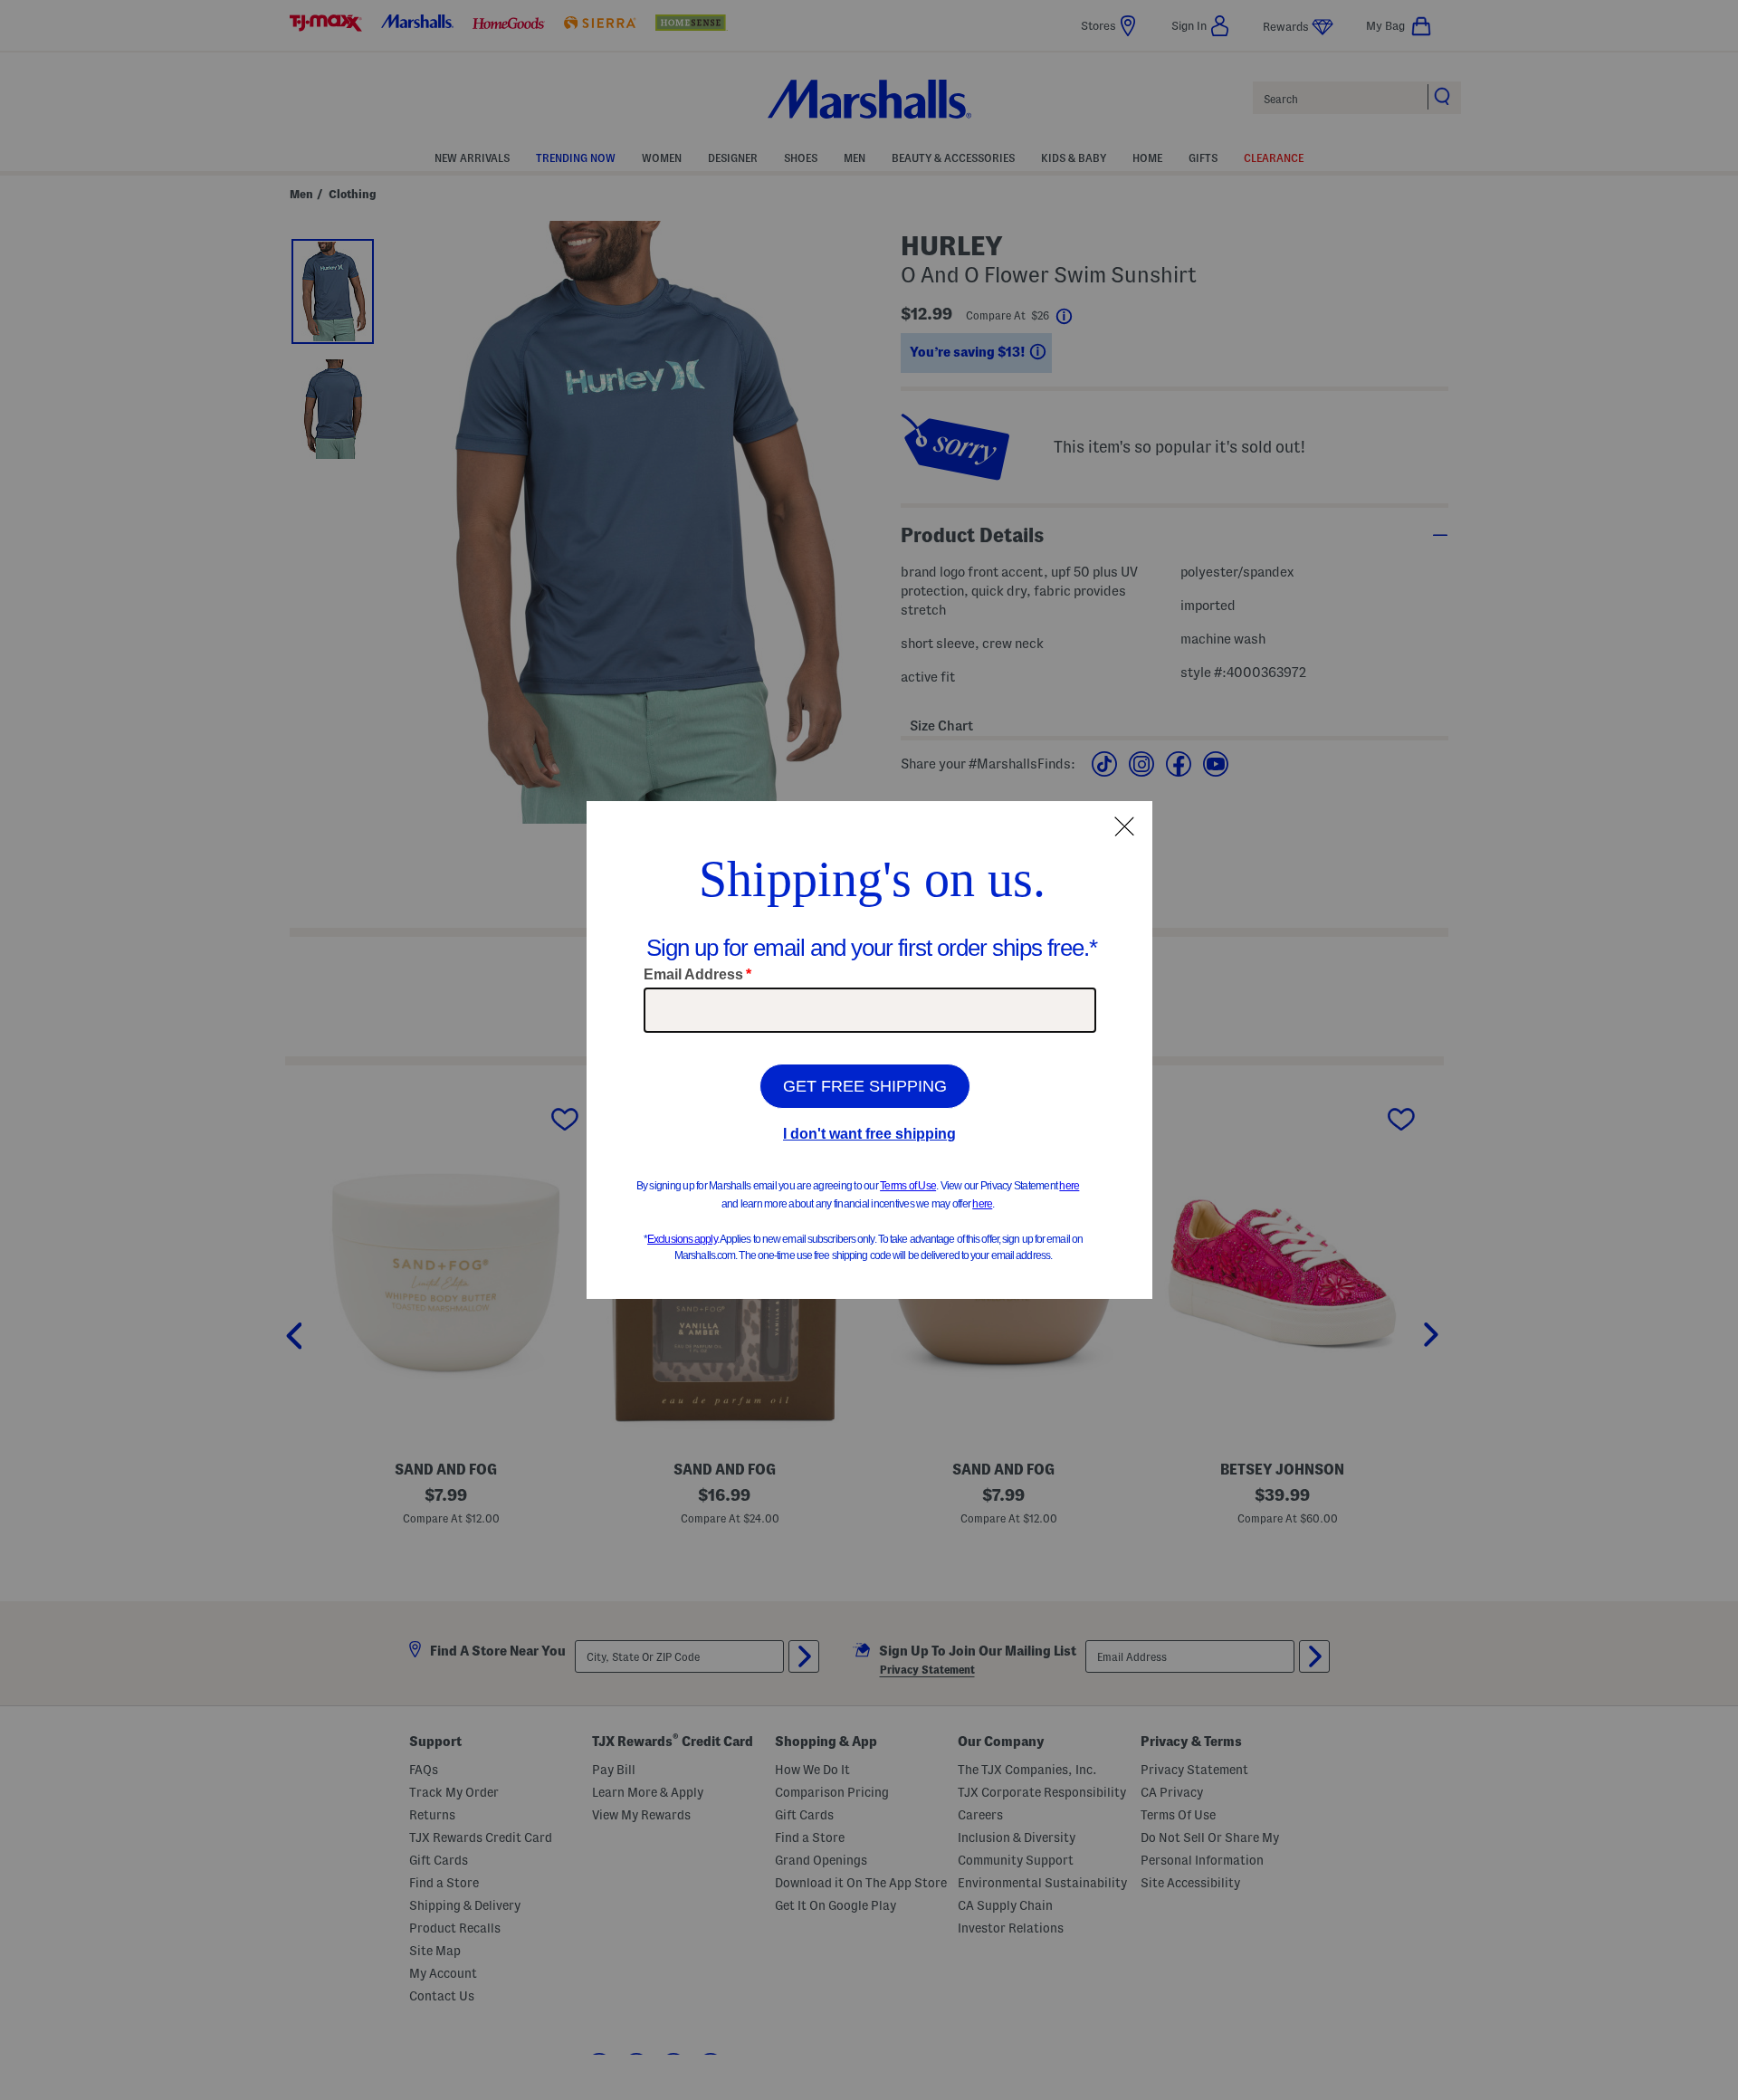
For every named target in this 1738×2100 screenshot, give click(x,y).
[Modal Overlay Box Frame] (869, 1050)
